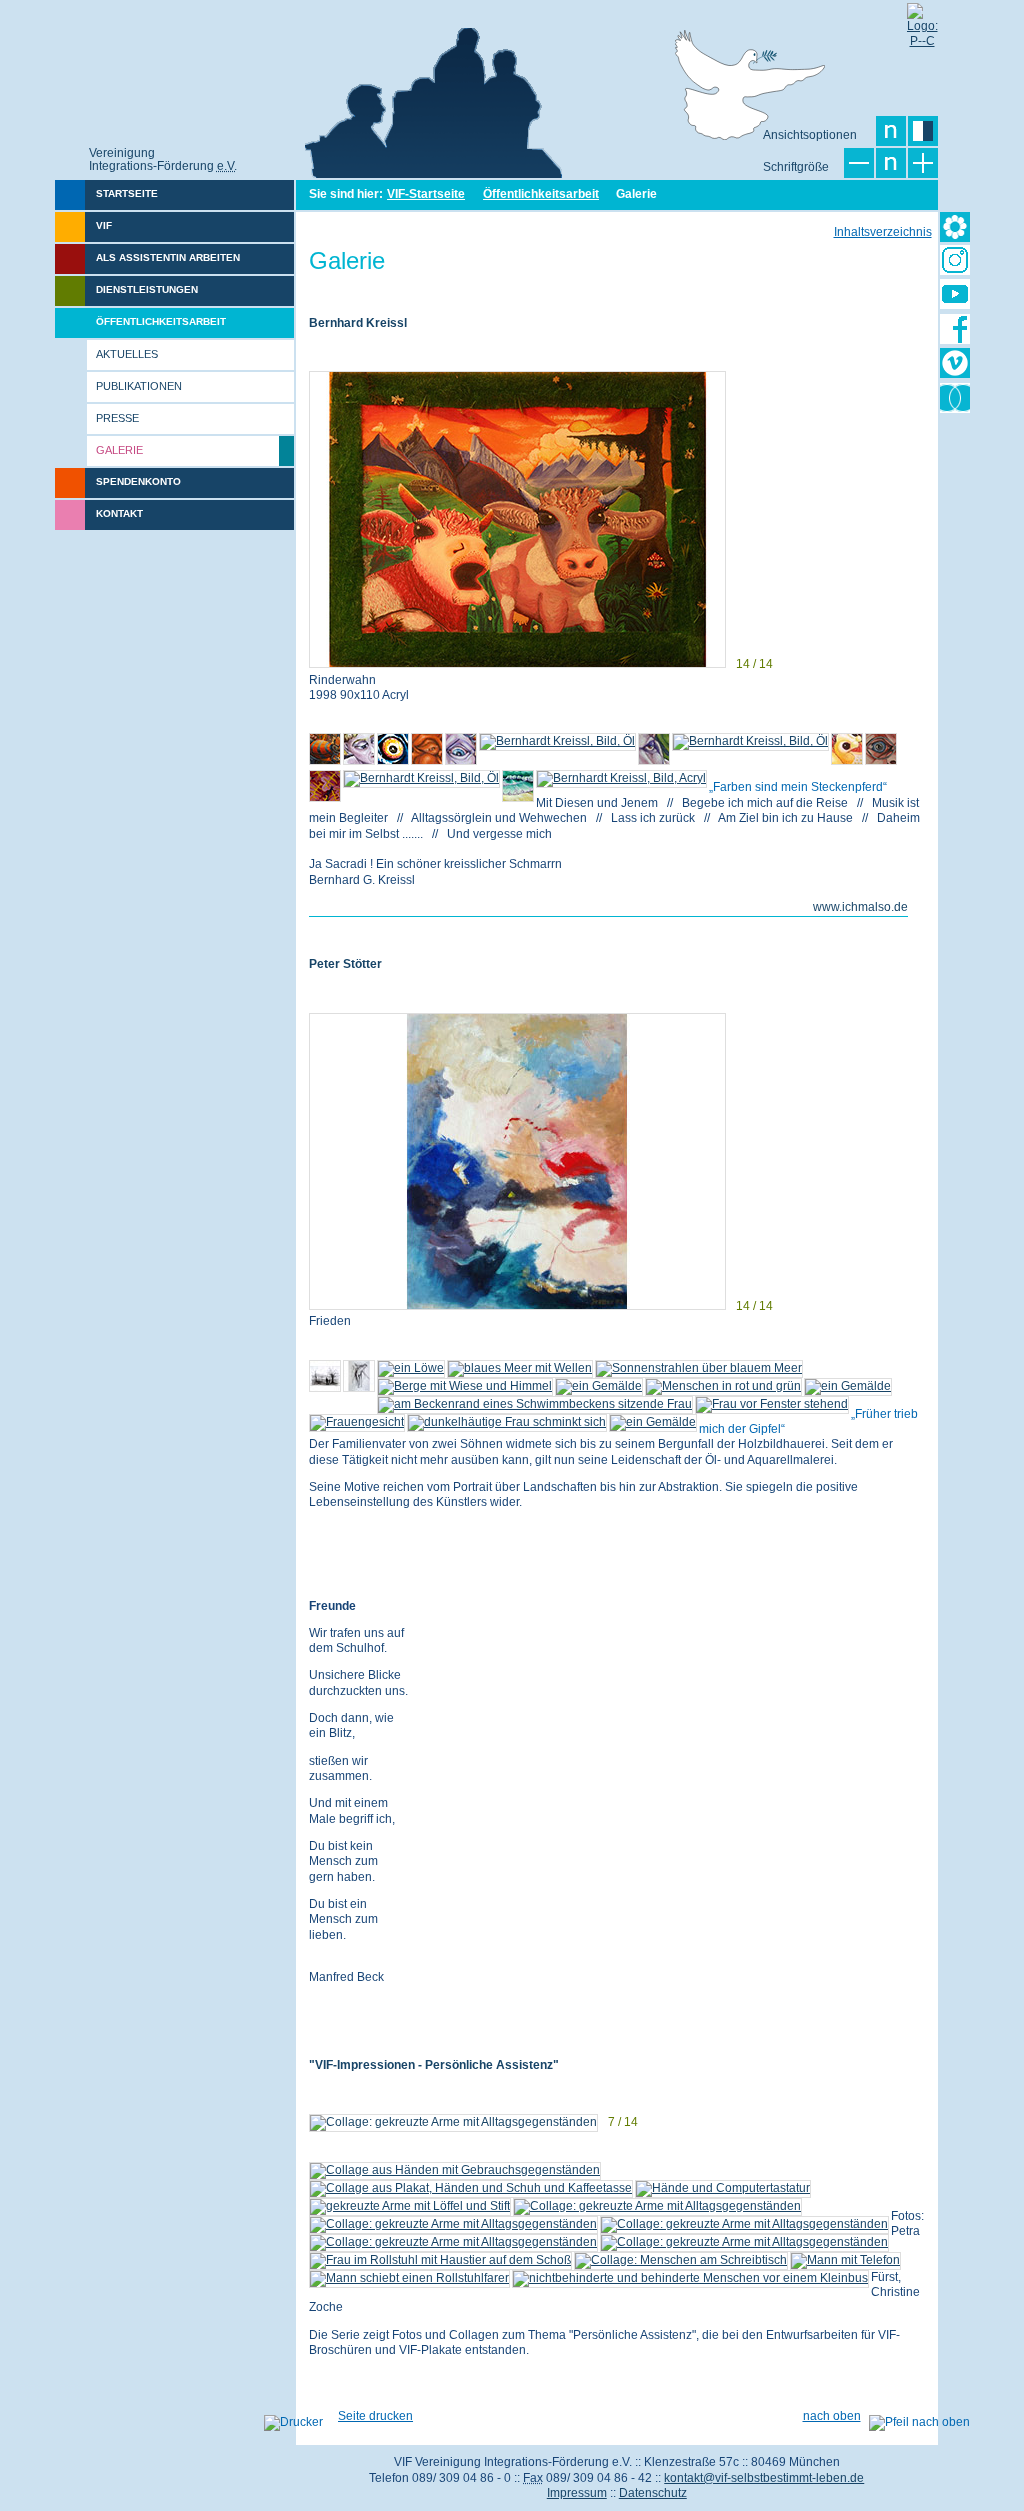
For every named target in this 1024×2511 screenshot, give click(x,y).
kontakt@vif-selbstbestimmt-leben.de (764, 2478)
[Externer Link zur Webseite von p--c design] (922, 18)
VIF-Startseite (426, 194)
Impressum (577, 2493)
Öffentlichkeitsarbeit (541, 194)
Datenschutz (653, 2493)
